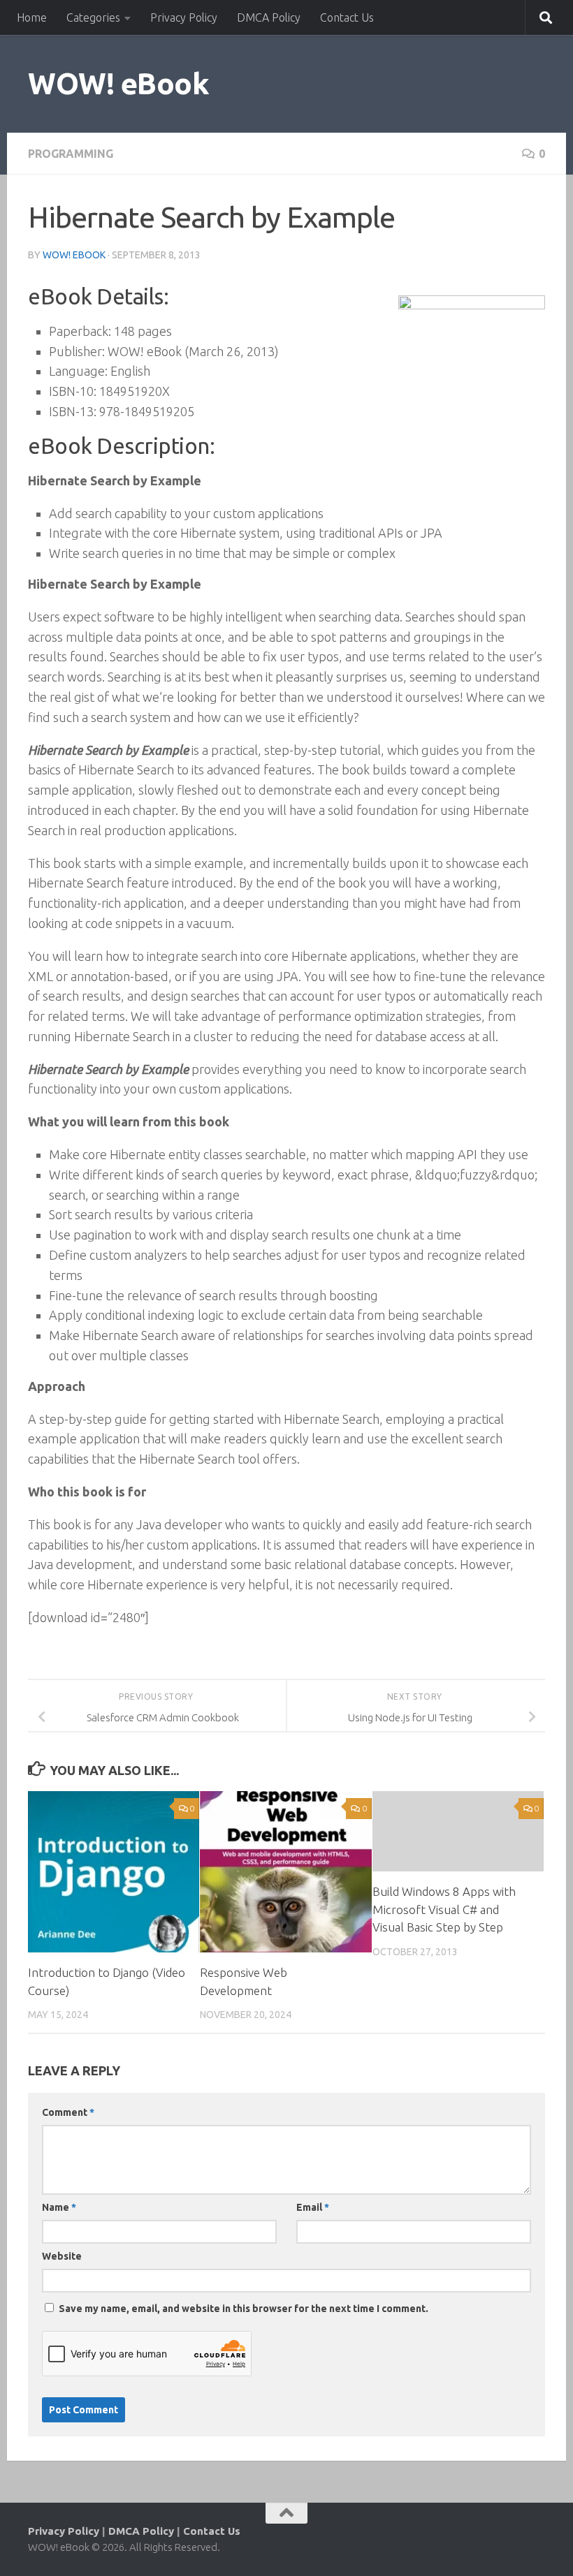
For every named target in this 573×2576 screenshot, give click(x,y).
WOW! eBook (118, 83)
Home (32, 17)
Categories (93, 17)
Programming (71, 154)
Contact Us (347, 17)
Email (313, 2207)
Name (59, 2207)
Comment (68, 2112)
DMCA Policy (269, 17)
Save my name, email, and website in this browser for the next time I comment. (244, 2309)
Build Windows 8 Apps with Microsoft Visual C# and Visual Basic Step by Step (444, 1909)
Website (62, 2256)
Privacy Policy (184, 17)
